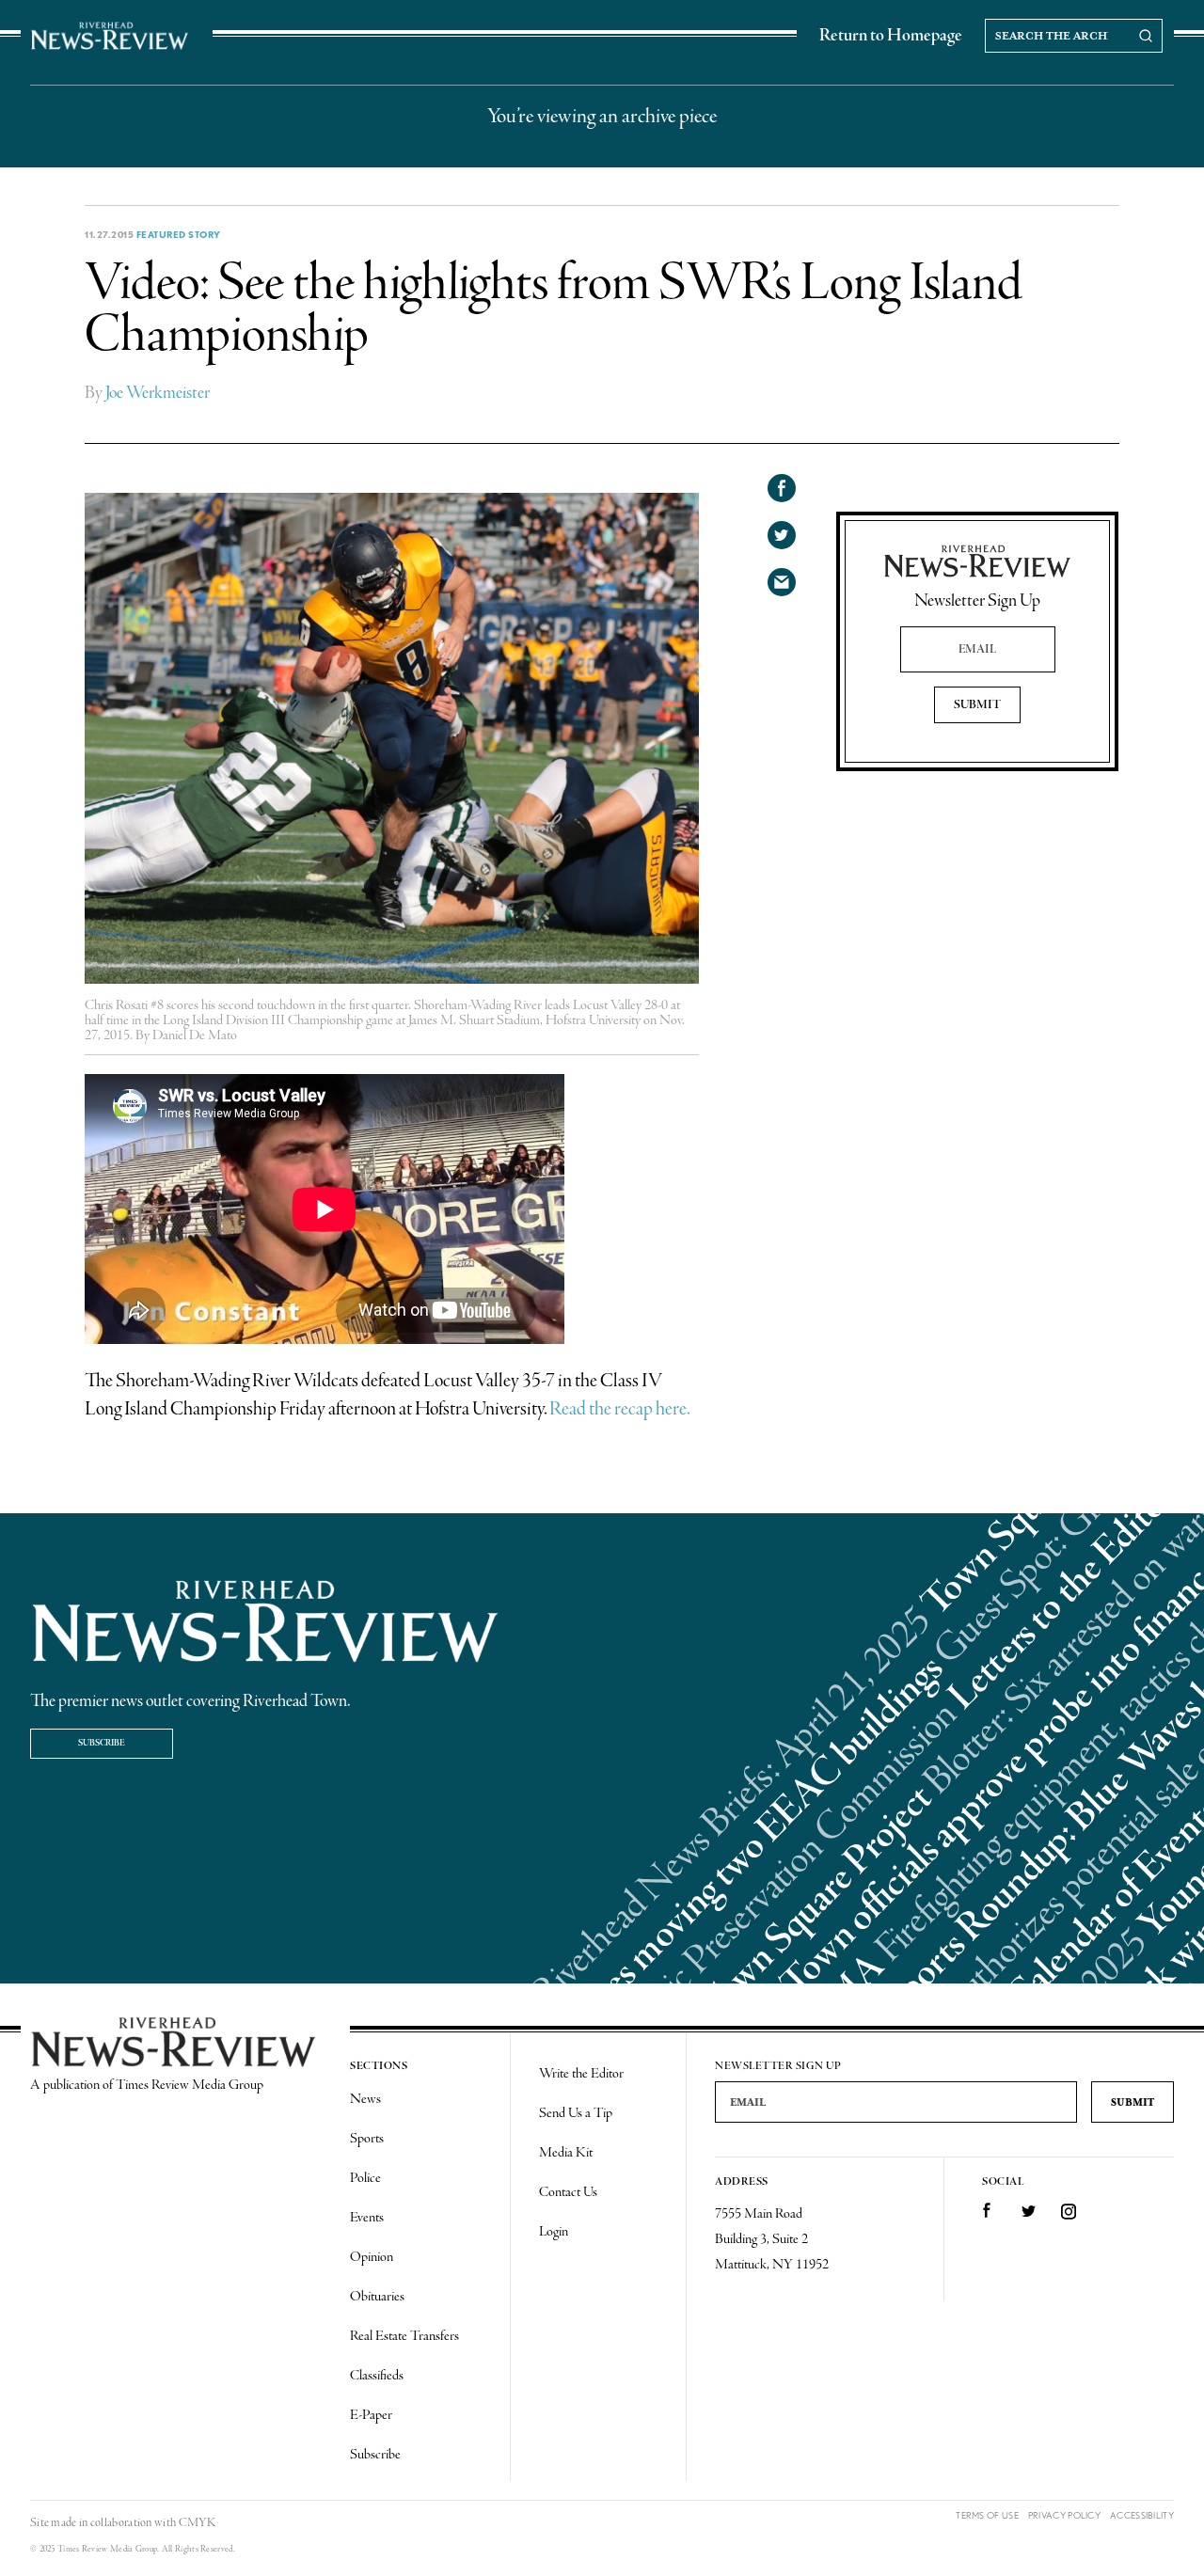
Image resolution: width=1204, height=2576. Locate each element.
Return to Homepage (891, 36)
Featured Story (179, 234)
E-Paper (371, 2415)
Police (365, 2178)
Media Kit (566, 2153)
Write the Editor (581, 2074)
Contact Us (568, 2192)
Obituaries (377, 2297)
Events (367, 2218)
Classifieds (377, 2376)
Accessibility (1142, 2515)
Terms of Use (987, 2515)
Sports (367, 2139)
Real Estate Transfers (404, 2336)
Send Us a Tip (576, 2113)
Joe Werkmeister (158, 393)
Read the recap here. (620, 1409)
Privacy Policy (1064, 2515)
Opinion (372, 2257)
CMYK (197, 2523)
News (365, 2099)
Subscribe (102, 1743)
